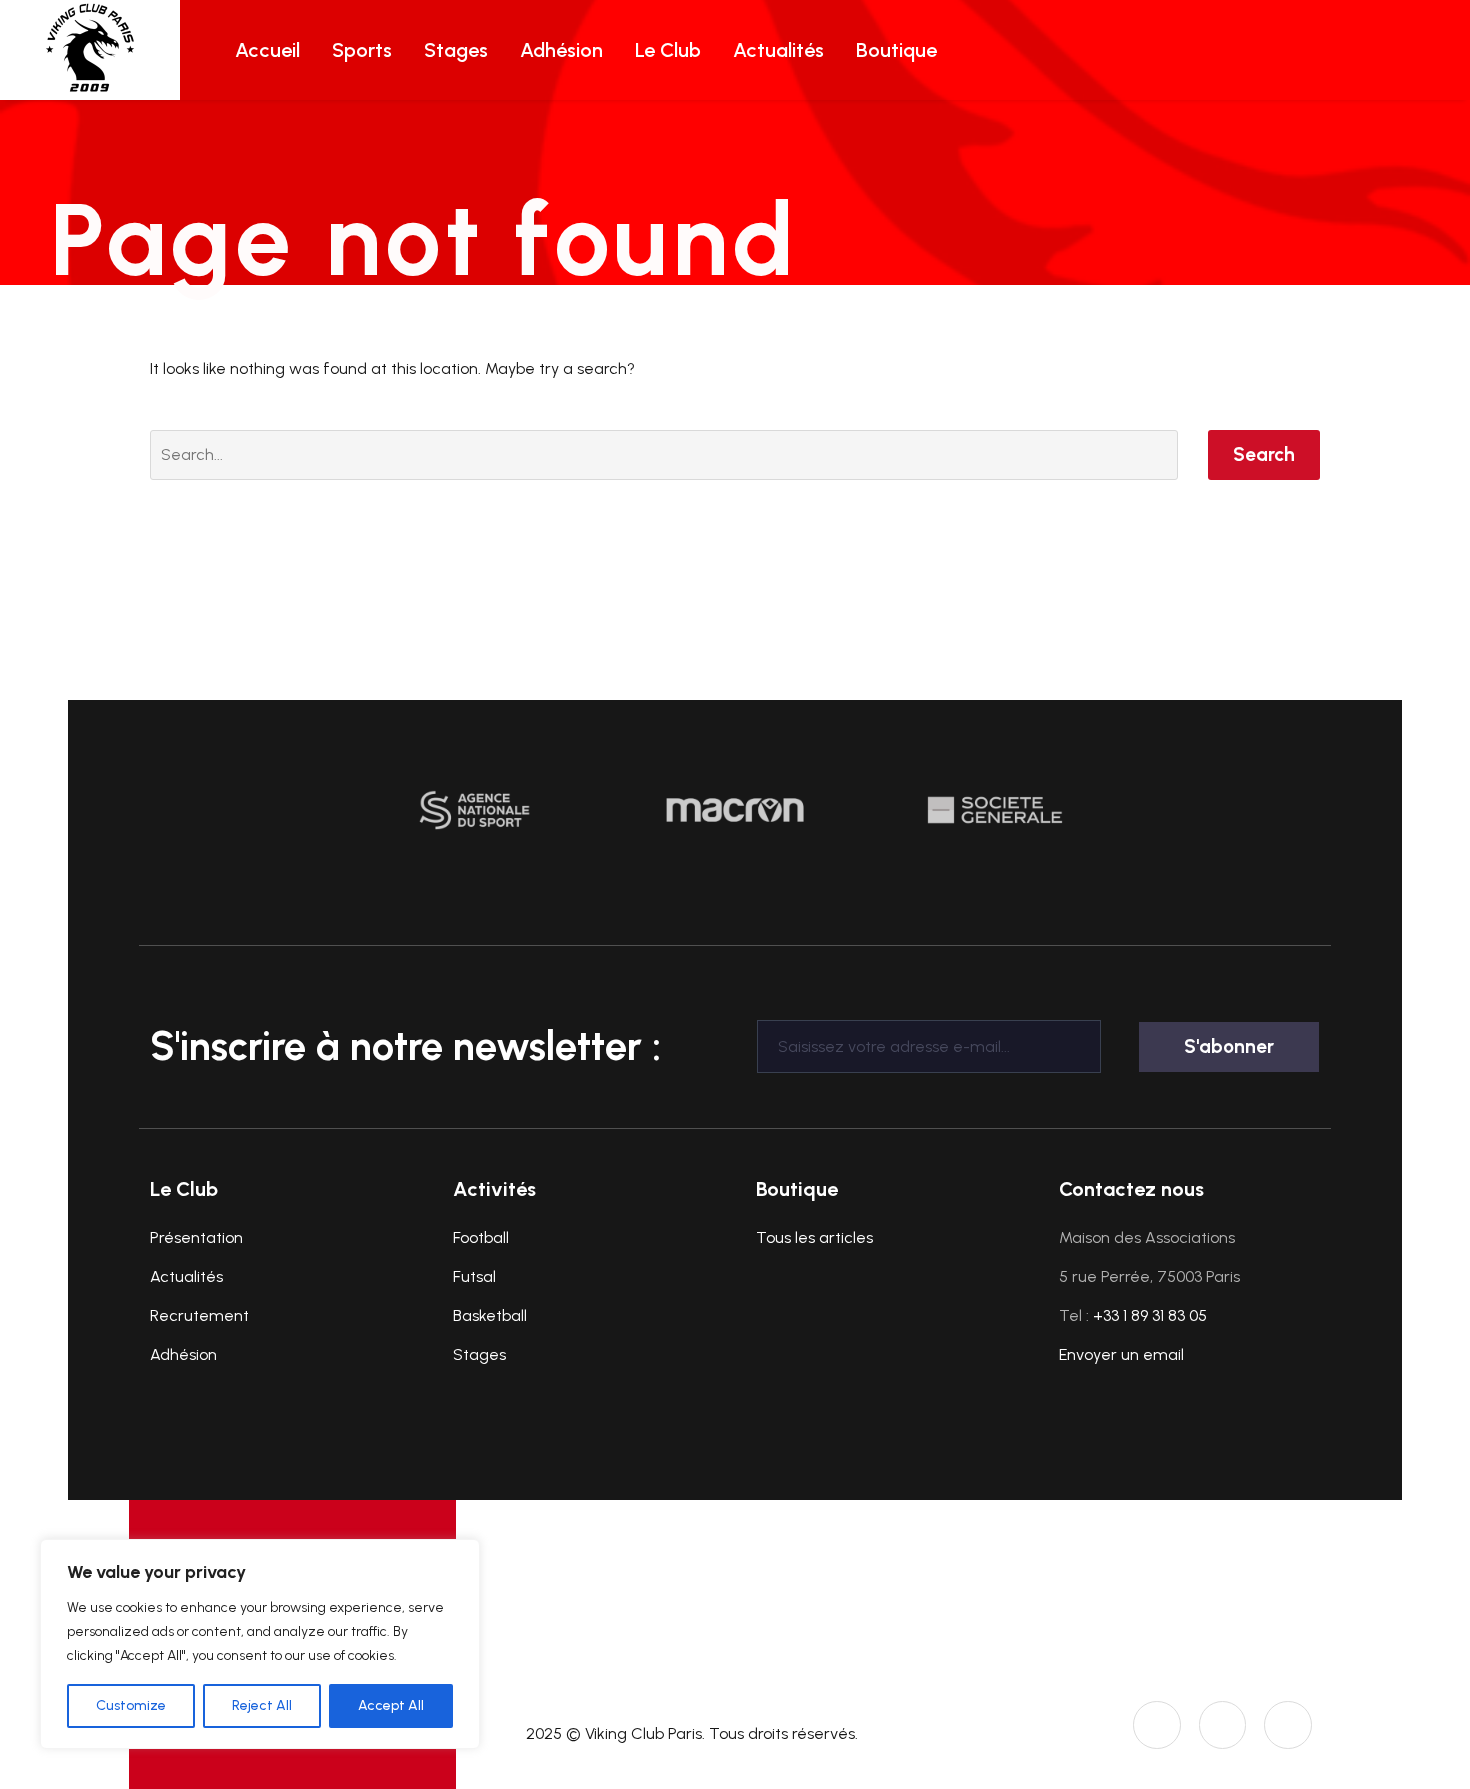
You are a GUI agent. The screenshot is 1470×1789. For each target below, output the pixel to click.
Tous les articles (814, 1237)
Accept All (391, 1705)
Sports (362, 50)
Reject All (262, 1705)
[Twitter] (1223, 1725)
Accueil (267, 50)
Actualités (778, 50)
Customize (131, 1705)
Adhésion (561, 50)
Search (1264, 454)
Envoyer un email (1121, 1354)
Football (481, 1237)
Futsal (474, 1276)
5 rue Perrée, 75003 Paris (1149, 1276)
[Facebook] (1288, 1725)
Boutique (896, 50)
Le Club (668, 50)
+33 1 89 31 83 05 (1150, 1315)
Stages (456, 50)
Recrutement (199, 1315)
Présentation (196, 1237)
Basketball (490, 1315)
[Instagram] (1157, 1725)
